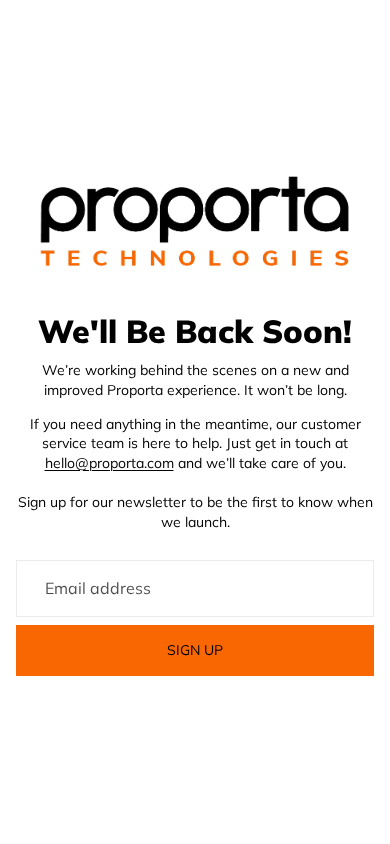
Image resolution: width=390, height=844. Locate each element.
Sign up (195, 650)
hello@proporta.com (109, 463)
